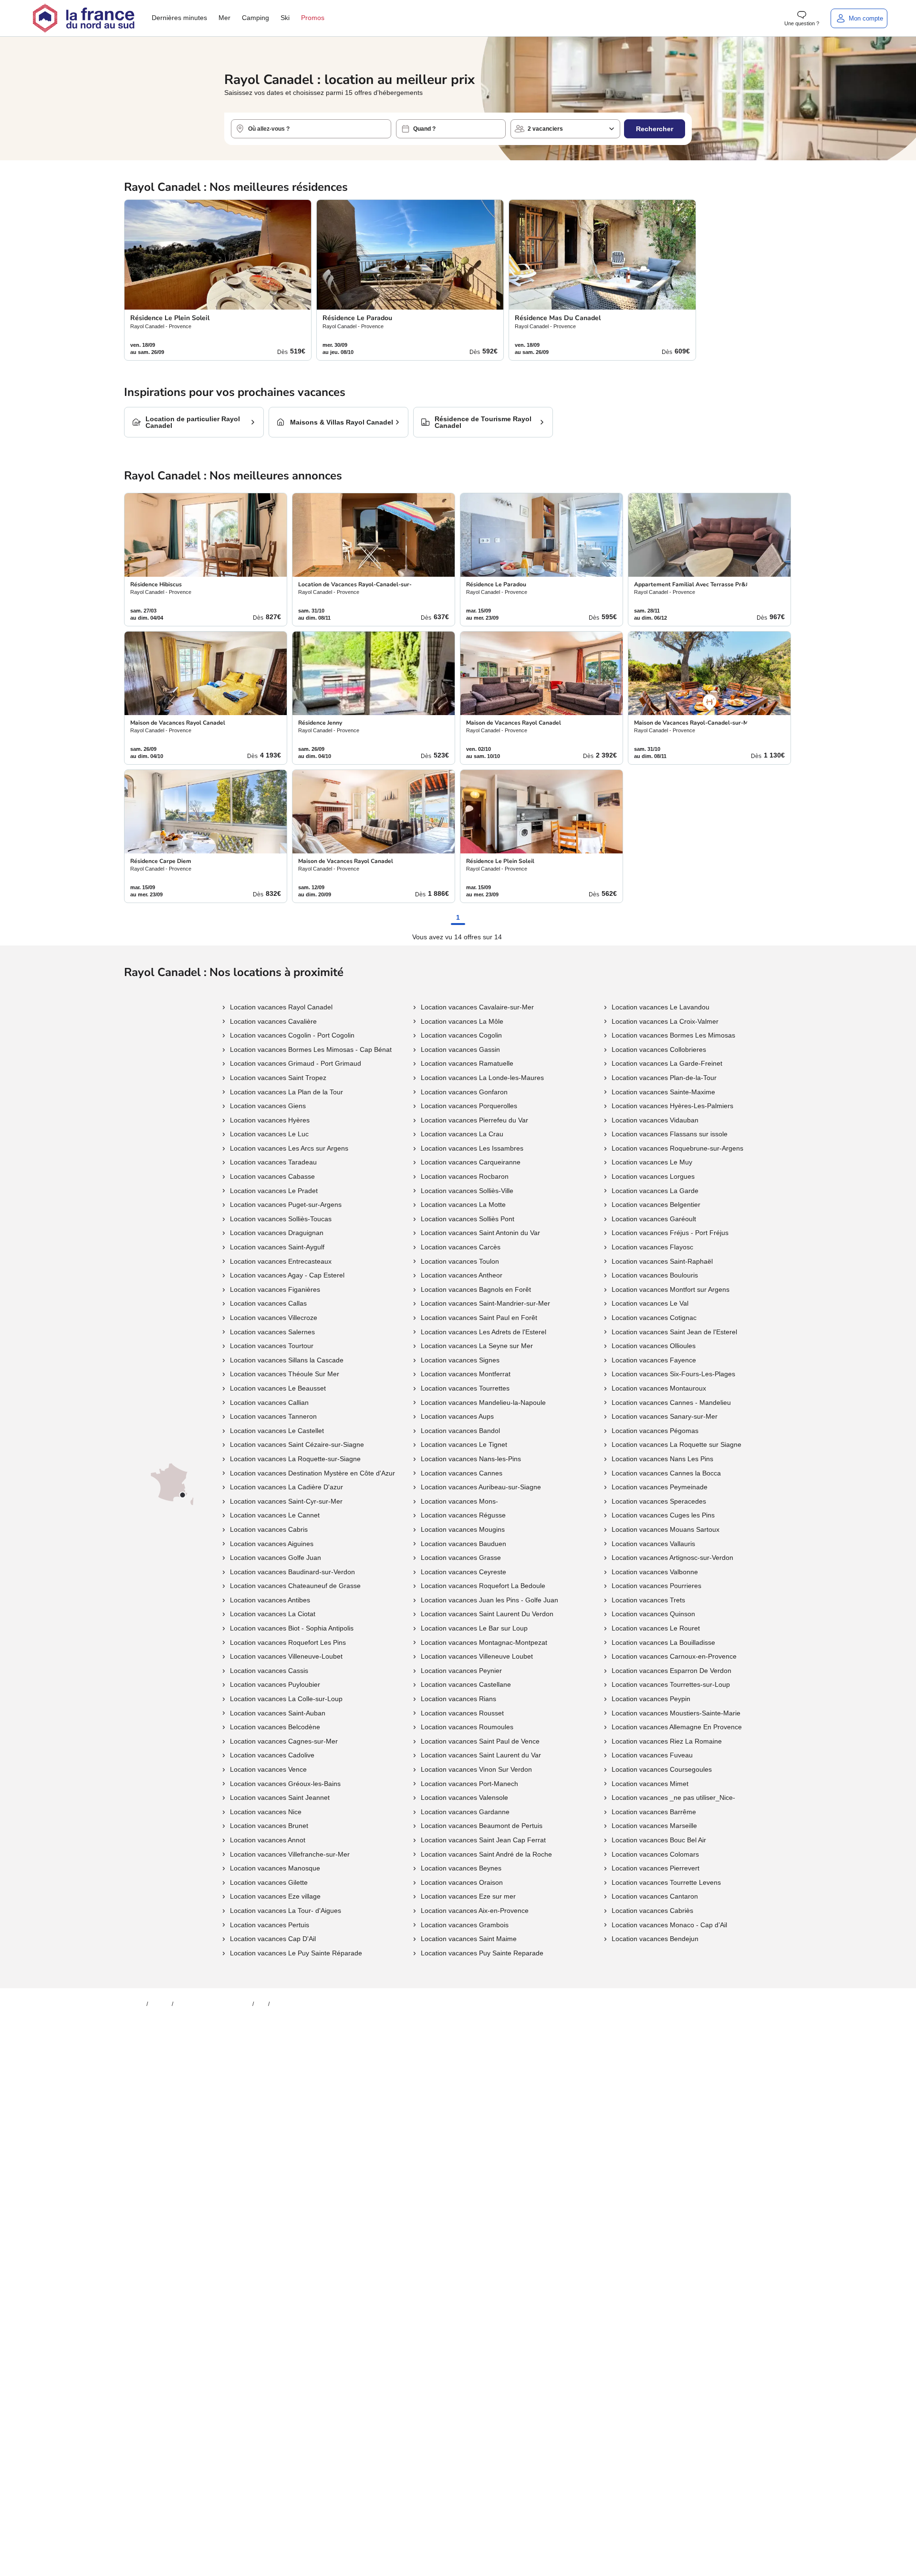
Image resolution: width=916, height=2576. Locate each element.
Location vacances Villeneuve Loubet (477, 1656)
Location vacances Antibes (270, 1600)
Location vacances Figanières (275, 1289)
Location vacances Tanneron (273, 1416)
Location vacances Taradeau (273, 1162)
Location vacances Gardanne (465, 1812)
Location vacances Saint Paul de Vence (480, 1741)
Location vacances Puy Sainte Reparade (482, 1953)
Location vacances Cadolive (272, 1755)
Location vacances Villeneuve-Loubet (286, 1656)
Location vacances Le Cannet (275, 1515)
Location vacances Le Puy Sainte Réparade (296, 1953)
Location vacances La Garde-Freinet (667, 1063)
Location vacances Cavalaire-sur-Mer (477, 1007)
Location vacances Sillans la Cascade (287, 1360)
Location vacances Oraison (462, 1882)
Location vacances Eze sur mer (468, 1896)
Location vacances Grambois (465, 1925)
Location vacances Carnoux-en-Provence (674, 1656)
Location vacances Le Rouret (656, 1628)
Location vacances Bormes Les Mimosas (673, 1035)
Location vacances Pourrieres (656, 1586)
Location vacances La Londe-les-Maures (482, 1078)
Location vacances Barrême (654, 1812)
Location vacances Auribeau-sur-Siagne (481, 1487)
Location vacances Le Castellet (277, 1431)
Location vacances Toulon (460, 1261)
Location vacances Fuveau (652, 1755)
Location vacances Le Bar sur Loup (474, 1628)
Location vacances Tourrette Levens (666, 1882)
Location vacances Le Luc (269, 1134)
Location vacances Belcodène (275, 1727)
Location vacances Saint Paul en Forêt (479, 1318)
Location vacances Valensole (464, 1797)
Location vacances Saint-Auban (278, 1713)
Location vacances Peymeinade (660, 1487)
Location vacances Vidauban (655, 1120)
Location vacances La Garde (655, 1191)
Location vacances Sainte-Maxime (663, 1092)
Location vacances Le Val (650, 1303)
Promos (313, 18)
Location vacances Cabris (269, 1529)
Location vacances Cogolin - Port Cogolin (292, 1035)
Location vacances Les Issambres (472, 1148)
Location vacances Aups (457, 1416)
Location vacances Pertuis (270, 1925)
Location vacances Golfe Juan (276, 1558)
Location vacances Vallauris (653, 1544)
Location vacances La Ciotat (273, 1614)
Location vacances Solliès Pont (468, 1219)
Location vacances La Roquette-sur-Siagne (295, 1459)
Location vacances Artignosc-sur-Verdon (672, 1558)
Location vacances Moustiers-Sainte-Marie (676, 1713)
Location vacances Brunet (269, 1826)
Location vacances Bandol (460, 1431)
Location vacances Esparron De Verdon (671, 1671)
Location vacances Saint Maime (469, 1939)
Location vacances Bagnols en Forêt (476, 1289)
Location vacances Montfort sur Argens (671, 1289)
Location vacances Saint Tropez (278, 1078)
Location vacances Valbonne (655, 1572)
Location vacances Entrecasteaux (281, 1261)
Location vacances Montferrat (466, 1374)
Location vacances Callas (268, 1303)
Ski (285, 18)
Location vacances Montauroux (659, 1388)
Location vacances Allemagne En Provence (677, 1727)
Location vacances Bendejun (655, 1939)
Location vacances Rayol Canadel (281, 1007)
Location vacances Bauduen (463, 1544)
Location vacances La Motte (463, 1205)
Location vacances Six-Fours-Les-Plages (673, 1374)
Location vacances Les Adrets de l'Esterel (484, 1332)
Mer (224, 18)
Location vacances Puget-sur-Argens (286, 1205)
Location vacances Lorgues (653, 1176)
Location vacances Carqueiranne (471, 1162)
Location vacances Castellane (466, 1684)
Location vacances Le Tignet (464, 1444)
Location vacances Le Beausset (278, 1388)
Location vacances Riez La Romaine (667, 1741)
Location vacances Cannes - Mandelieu (671, 1402)
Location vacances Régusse (463, 1515)
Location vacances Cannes (462, 1473)
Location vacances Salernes (272, 1332)
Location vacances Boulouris (655, 1275)
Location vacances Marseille (654, 1826)
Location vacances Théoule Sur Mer (285, 1374)
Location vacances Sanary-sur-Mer (665, 1416)
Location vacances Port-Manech (469, 1784)
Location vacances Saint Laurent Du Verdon (487, 1614)
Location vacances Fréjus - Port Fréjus (670, 1233)
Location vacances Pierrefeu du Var (474, 1120)
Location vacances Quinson (653, 1614)
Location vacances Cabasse (272, 1176)
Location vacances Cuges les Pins (663, 1515)
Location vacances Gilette (269, 1882)
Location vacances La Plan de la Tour (286, 1092)
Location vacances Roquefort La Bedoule (483, 1586)
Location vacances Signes (460, 1360)
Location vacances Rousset (462, 1713)
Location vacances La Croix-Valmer (665, 1021)
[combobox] (311, 129)
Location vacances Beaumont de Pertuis (482, 1826)
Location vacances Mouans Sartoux (666, 1529)
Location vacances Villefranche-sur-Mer (290, 1854)
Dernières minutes (179, 18)
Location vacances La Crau (462, 1134)
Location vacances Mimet (650, 1784)
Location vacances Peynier (461, 1671)
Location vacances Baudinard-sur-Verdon (292, 1572)
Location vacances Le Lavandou (661, 1007)
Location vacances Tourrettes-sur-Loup (671, 1684)
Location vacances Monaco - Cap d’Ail (669, 1925)
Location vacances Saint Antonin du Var (480, 1233)
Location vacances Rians (458, 1699)
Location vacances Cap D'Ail (273, 1939)
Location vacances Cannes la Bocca (666, 1473)
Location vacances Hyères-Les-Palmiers (672, 1106)
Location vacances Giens (268, 1106)
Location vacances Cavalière (273, 1021)
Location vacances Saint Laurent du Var (481, 1755)
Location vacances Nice (266, 1812)
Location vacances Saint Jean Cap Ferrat (483, 1840)
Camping (255, 18)
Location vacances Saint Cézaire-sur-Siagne (297, 1444)
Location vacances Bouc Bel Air (659, 1840)
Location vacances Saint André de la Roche (486, 1854)
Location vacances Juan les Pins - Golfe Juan (489, 1600)
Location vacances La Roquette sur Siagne (677, 1444)
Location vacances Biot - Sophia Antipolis (292, 1628)
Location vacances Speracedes (659, 1501)
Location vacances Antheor (462, 1275)
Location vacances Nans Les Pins (662, 1459)
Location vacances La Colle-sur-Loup (286, 1699)
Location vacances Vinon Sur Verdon (476, 1769)
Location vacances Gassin (460, 1049)
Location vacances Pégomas (655, 1431)
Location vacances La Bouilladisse (663, 1642)
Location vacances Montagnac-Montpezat (484, 1642)
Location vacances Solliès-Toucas (281, 1219)
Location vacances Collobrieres (659, 1049)
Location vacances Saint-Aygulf (277, 1247)
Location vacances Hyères (270, 1120)
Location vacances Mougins (463, 1529)
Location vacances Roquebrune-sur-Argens (677, 1148)
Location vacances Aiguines (272, 1544)
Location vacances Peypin (651, 1699)
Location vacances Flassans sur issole (670, 1134)
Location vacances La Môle (462, 1021)
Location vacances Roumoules (467, 1727)
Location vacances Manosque (275, 1868)
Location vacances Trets (648, 1600)
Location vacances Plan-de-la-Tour (664, 1078)
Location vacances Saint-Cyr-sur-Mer (286, 1501)
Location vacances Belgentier (656, 1205)
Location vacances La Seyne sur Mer (477, 1346)
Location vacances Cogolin (461, 1035)
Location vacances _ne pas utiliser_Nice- (673, 1797)
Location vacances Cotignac (654, 1318)
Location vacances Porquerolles (469, 1106)
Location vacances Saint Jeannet (280, 1797)
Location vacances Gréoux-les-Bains (285, 1784)
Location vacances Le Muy (652, 1162)
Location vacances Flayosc (652, 1247)
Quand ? (424, 129)
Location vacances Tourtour (272, 1346)
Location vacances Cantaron (655, 1896)
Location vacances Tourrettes (465, 1388)
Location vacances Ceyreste (463, 1572)
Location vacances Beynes (461, 1868)
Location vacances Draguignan (277, 1233)
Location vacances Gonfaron (464, 1092)
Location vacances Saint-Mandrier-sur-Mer (485, 1303)
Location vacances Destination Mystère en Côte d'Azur (312, 1473)
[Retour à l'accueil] (83, 18)
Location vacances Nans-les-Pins (471, 1459)
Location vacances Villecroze (274, 1318)
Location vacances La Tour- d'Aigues (286, 1911)
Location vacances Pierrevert (656, 1868)
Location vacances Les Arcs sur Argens (289, 1148)
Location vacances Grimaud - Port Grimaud (296, 1063)
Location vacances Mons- (459, 1501)
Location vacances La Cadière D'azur (286, 1487)
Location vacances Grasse (461, 1558)
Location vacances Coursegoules (662, 1769)
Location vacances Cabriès (652, 1911)
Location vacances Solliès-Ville (467, 1191)
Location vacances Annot (268, 1840)
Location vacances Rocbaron (465, 1176)
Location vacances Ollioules (654, 1346)
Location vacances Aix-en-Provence (475, 1911)
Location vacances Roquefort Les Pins (288, 1642)
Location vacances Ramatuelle (467, 1063)
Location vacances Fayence (654, 1360)
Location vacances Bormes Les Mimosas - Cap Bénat (311, 1049)
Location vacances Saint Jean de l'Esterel (674, 1332)
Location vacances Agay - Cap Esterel (287, 1275)
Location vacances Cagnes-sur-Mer (284, 1741)
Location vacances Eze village (275, 1896)
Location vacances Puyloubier (275, 1684)
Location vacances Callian (269, 1402)
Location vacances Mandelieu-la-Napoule (483, 1402)
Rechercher (655, 129)
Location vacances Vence (268, 1769)
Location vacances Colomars (655, 1854)
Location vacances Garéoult (654, 1219)
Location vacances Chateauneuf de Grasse (295, 1586)
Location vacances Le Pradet (274, 1191)
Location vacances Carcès (461, 1247)
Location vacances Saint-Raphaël (662, 1261)
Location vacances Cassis (269, 1671)
